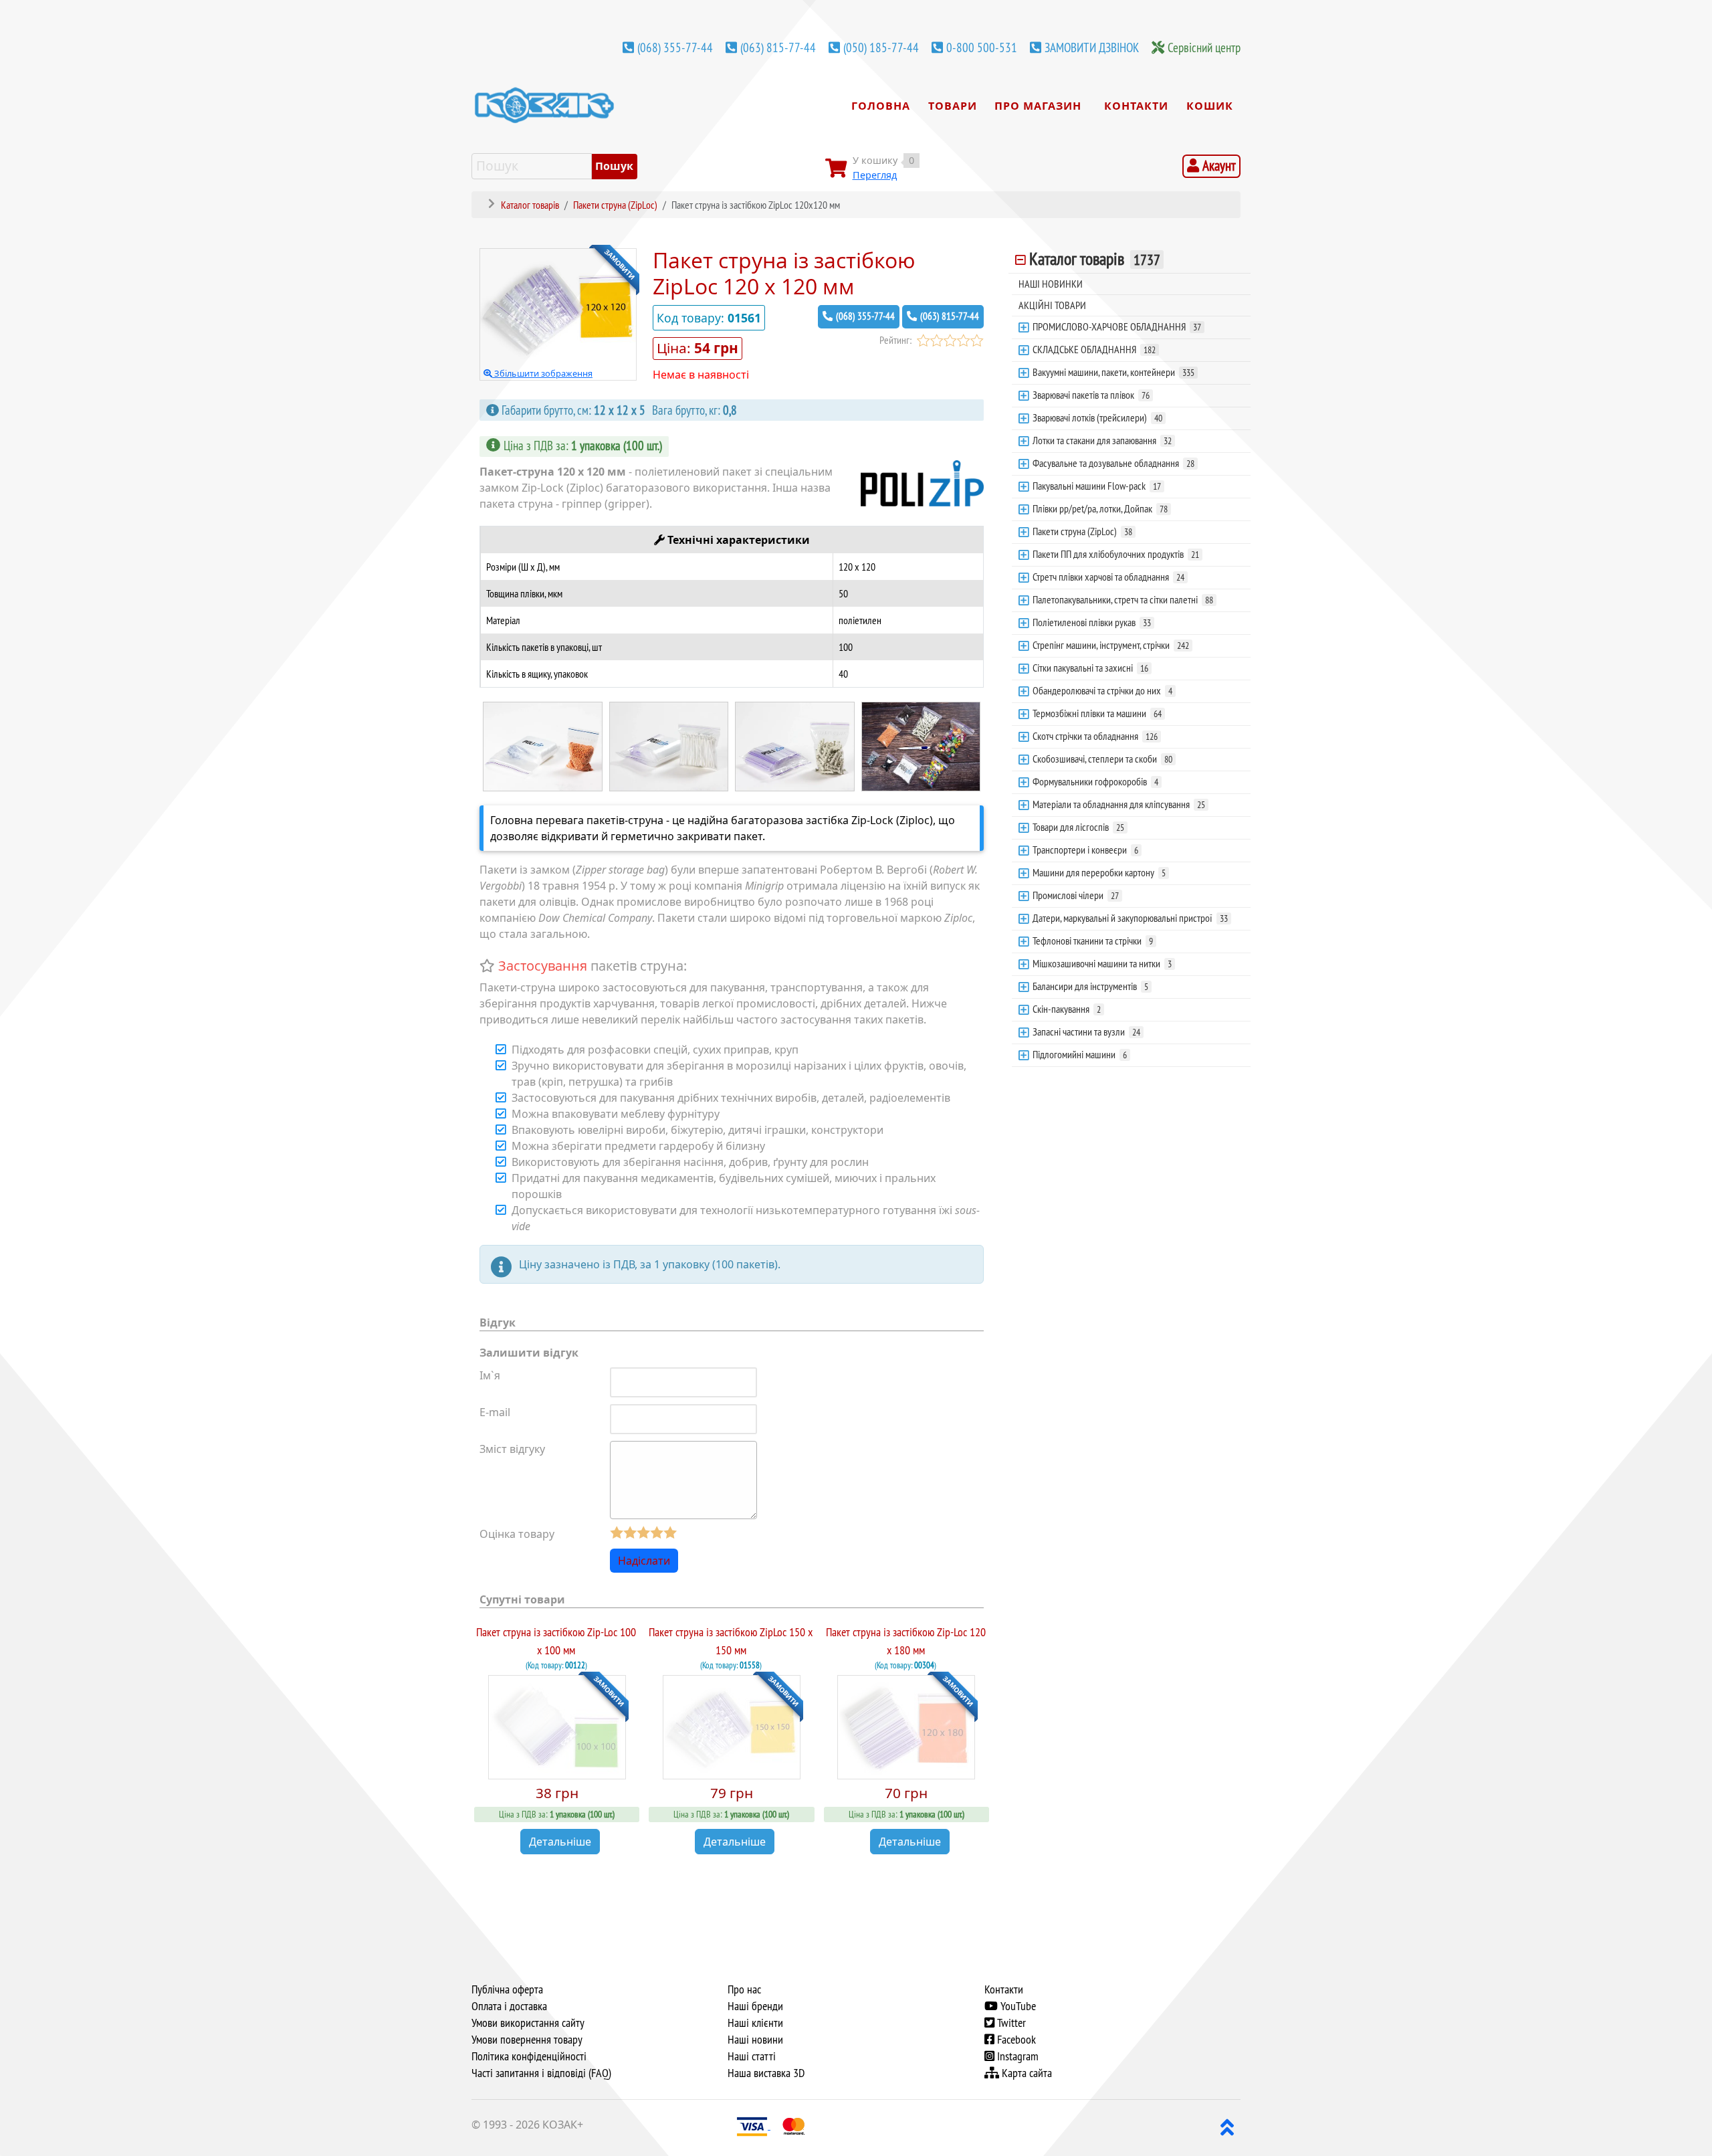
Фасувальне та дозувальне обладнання (1113, 463)
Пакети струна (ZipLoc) (1082, 531)
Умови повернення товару (527, 2040)
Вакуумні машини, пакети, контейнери (1113, 372)
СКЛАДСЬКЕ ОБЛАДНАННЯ (1094, 349)
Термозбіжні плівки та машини (1097, 713)
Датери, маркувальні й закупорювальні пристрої (1130, 918)
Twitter (1010, 2023)
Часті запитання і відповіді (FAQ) (541, 2073)
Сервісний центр (1204, 47)
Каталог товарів (1095, 259)
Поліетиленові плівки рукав (1092, 622)
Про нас (744, 1989)
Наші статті (752, 2056)
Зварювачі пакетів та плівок (1091, 395)
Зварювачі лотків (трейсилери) (1097, 417)
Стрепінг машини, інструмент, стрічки (1111, 645)
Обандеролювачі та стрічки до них (1102, 690)
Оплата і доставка (509, 2006)
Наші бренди (755, 2006)
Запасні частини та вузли (1086, 1032)
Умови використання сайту (528, 2023)
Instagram (1016, 2056)
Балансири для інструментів (1090, 986)
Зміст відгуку (512, 1449)
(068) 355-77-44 (675, 47)
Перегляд (875, 175)
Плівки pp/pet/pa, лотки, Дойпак (1100, 508)
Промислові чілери (1076, 895)
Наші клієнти (755, 2023)
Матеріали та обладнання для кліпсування (1119, 804)
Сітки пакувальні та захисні (1090, 668)
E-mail (495, 1412)
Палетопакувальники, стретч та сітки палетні (1123, 599)
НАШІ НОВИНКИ (1051, 284)
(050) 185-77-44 (881, 47)
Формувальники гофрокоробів (1095, 781)
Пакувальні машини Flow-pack (1097, 486)
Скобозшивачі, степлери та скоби (1102, 759)
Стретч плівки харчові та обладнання (1108, 577)
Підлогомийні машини (1080, 1054)
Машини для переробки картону (1099, 872)
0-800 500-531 (982, 47)
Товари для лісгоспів (1078, 827)
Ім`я (490, 1375)
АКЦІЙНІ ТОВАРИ (1052, 305)
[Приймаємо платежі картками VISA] (753, 2125)
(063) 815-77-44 (778, 47)
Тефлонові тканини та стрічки (1093, 941)
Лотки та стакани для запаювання (1102, 440)
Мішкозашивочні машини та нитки (1102, 963)
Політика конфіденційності (529, 2056)
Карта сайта (1026, 2073)
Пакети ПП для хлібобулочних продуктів (1116, 554)
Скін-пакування (1067, 1009)
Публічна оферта (507, 1989)
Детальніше (560, 1842)
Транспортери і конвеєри (1085, 850)
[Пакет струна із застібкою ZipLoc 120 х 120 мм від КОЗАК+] (543, 745)
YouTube (1017, 2006)
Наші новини (755, 2040)
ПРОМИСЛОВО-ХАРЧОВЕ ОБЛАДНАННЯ (1117, 326)
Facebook (1015, 2040)
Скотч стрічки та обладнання (1095, 736)
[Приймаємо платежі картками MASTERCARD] (794, 2125)
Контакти (1004, 1989)
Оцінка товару (517, 1534)
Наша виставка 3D (766, 2073)
